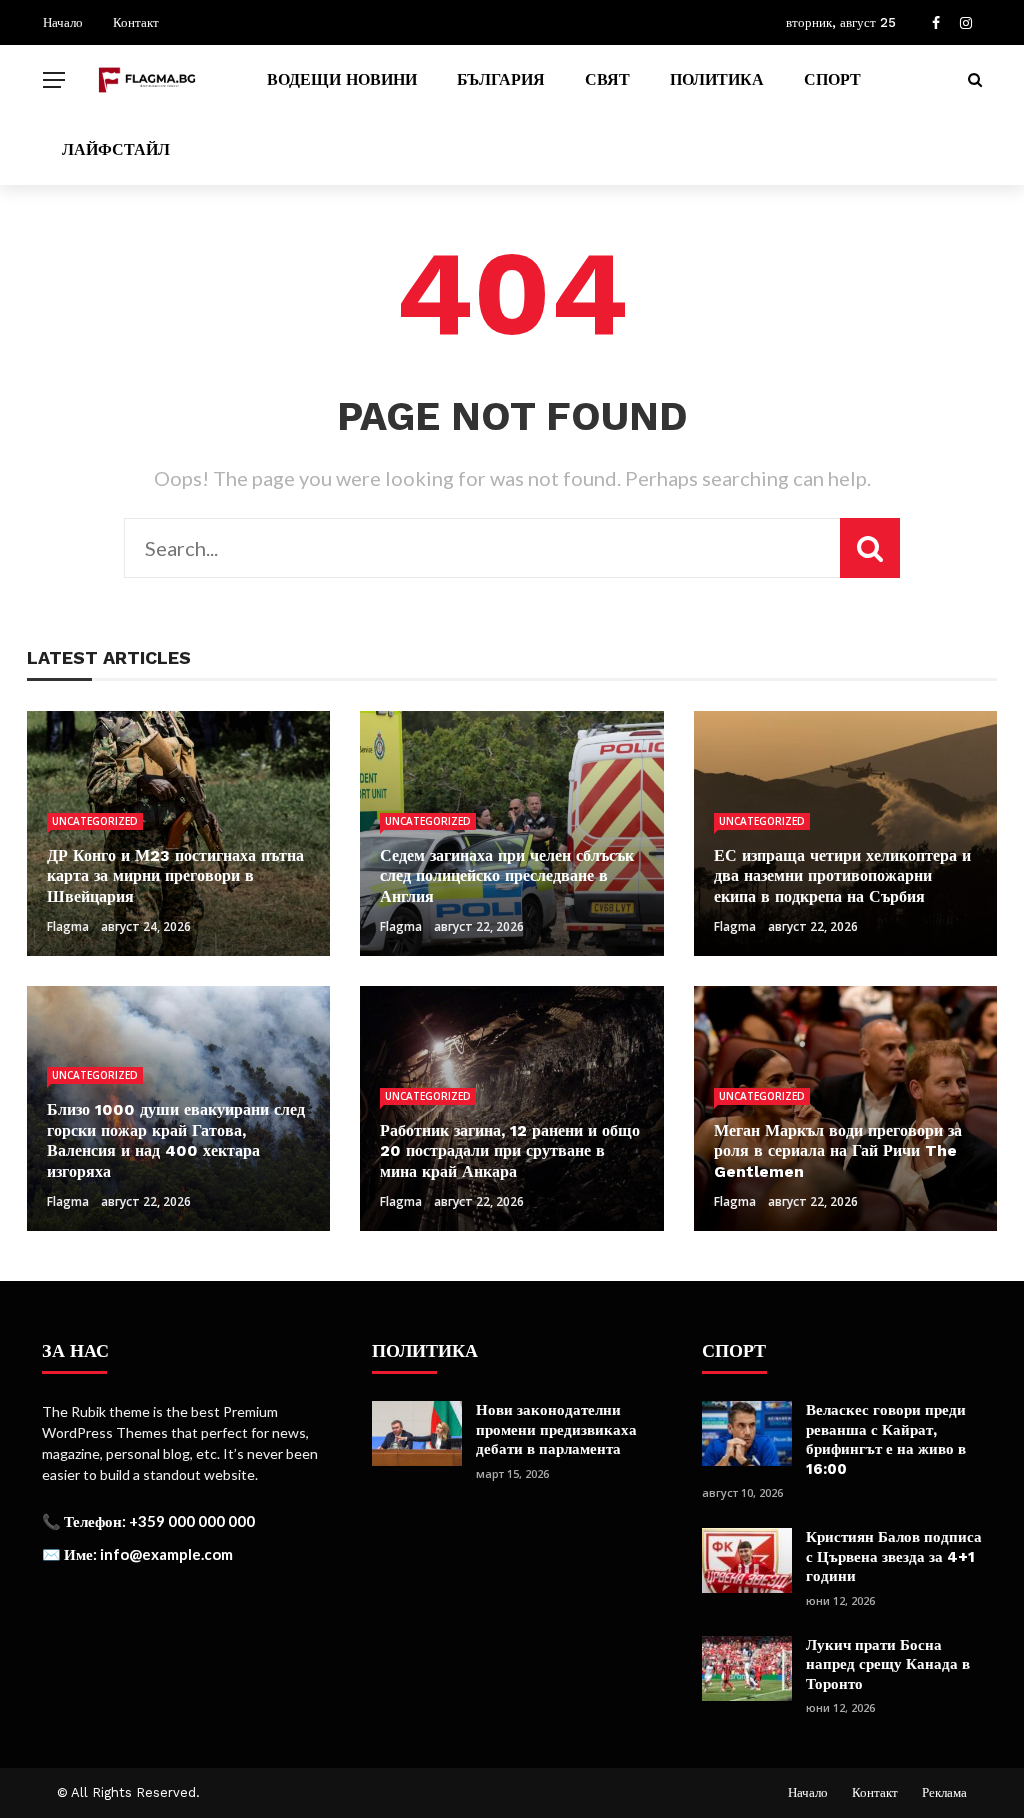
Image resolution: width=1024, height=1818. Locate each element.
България (501, 79)
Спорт (832, 79)
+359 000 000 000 (192, 1521)
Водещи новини (342, 79)
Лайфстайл (116, 149)
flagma (68, 926)
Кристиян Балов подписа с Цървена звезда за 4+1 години (894, 1556)
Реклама (944, 1792)
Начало (63, 22)
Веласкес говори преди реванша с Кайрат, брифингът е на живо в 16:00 (886, 1439)
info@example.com (166, 1554)
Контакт (136, 22)
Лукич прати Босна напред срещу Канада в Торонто (888, 1664)
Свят (607, 79)
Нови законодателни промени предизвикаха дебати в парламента (556, 1429)
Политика (717, 79)
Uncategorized (95, 821)
